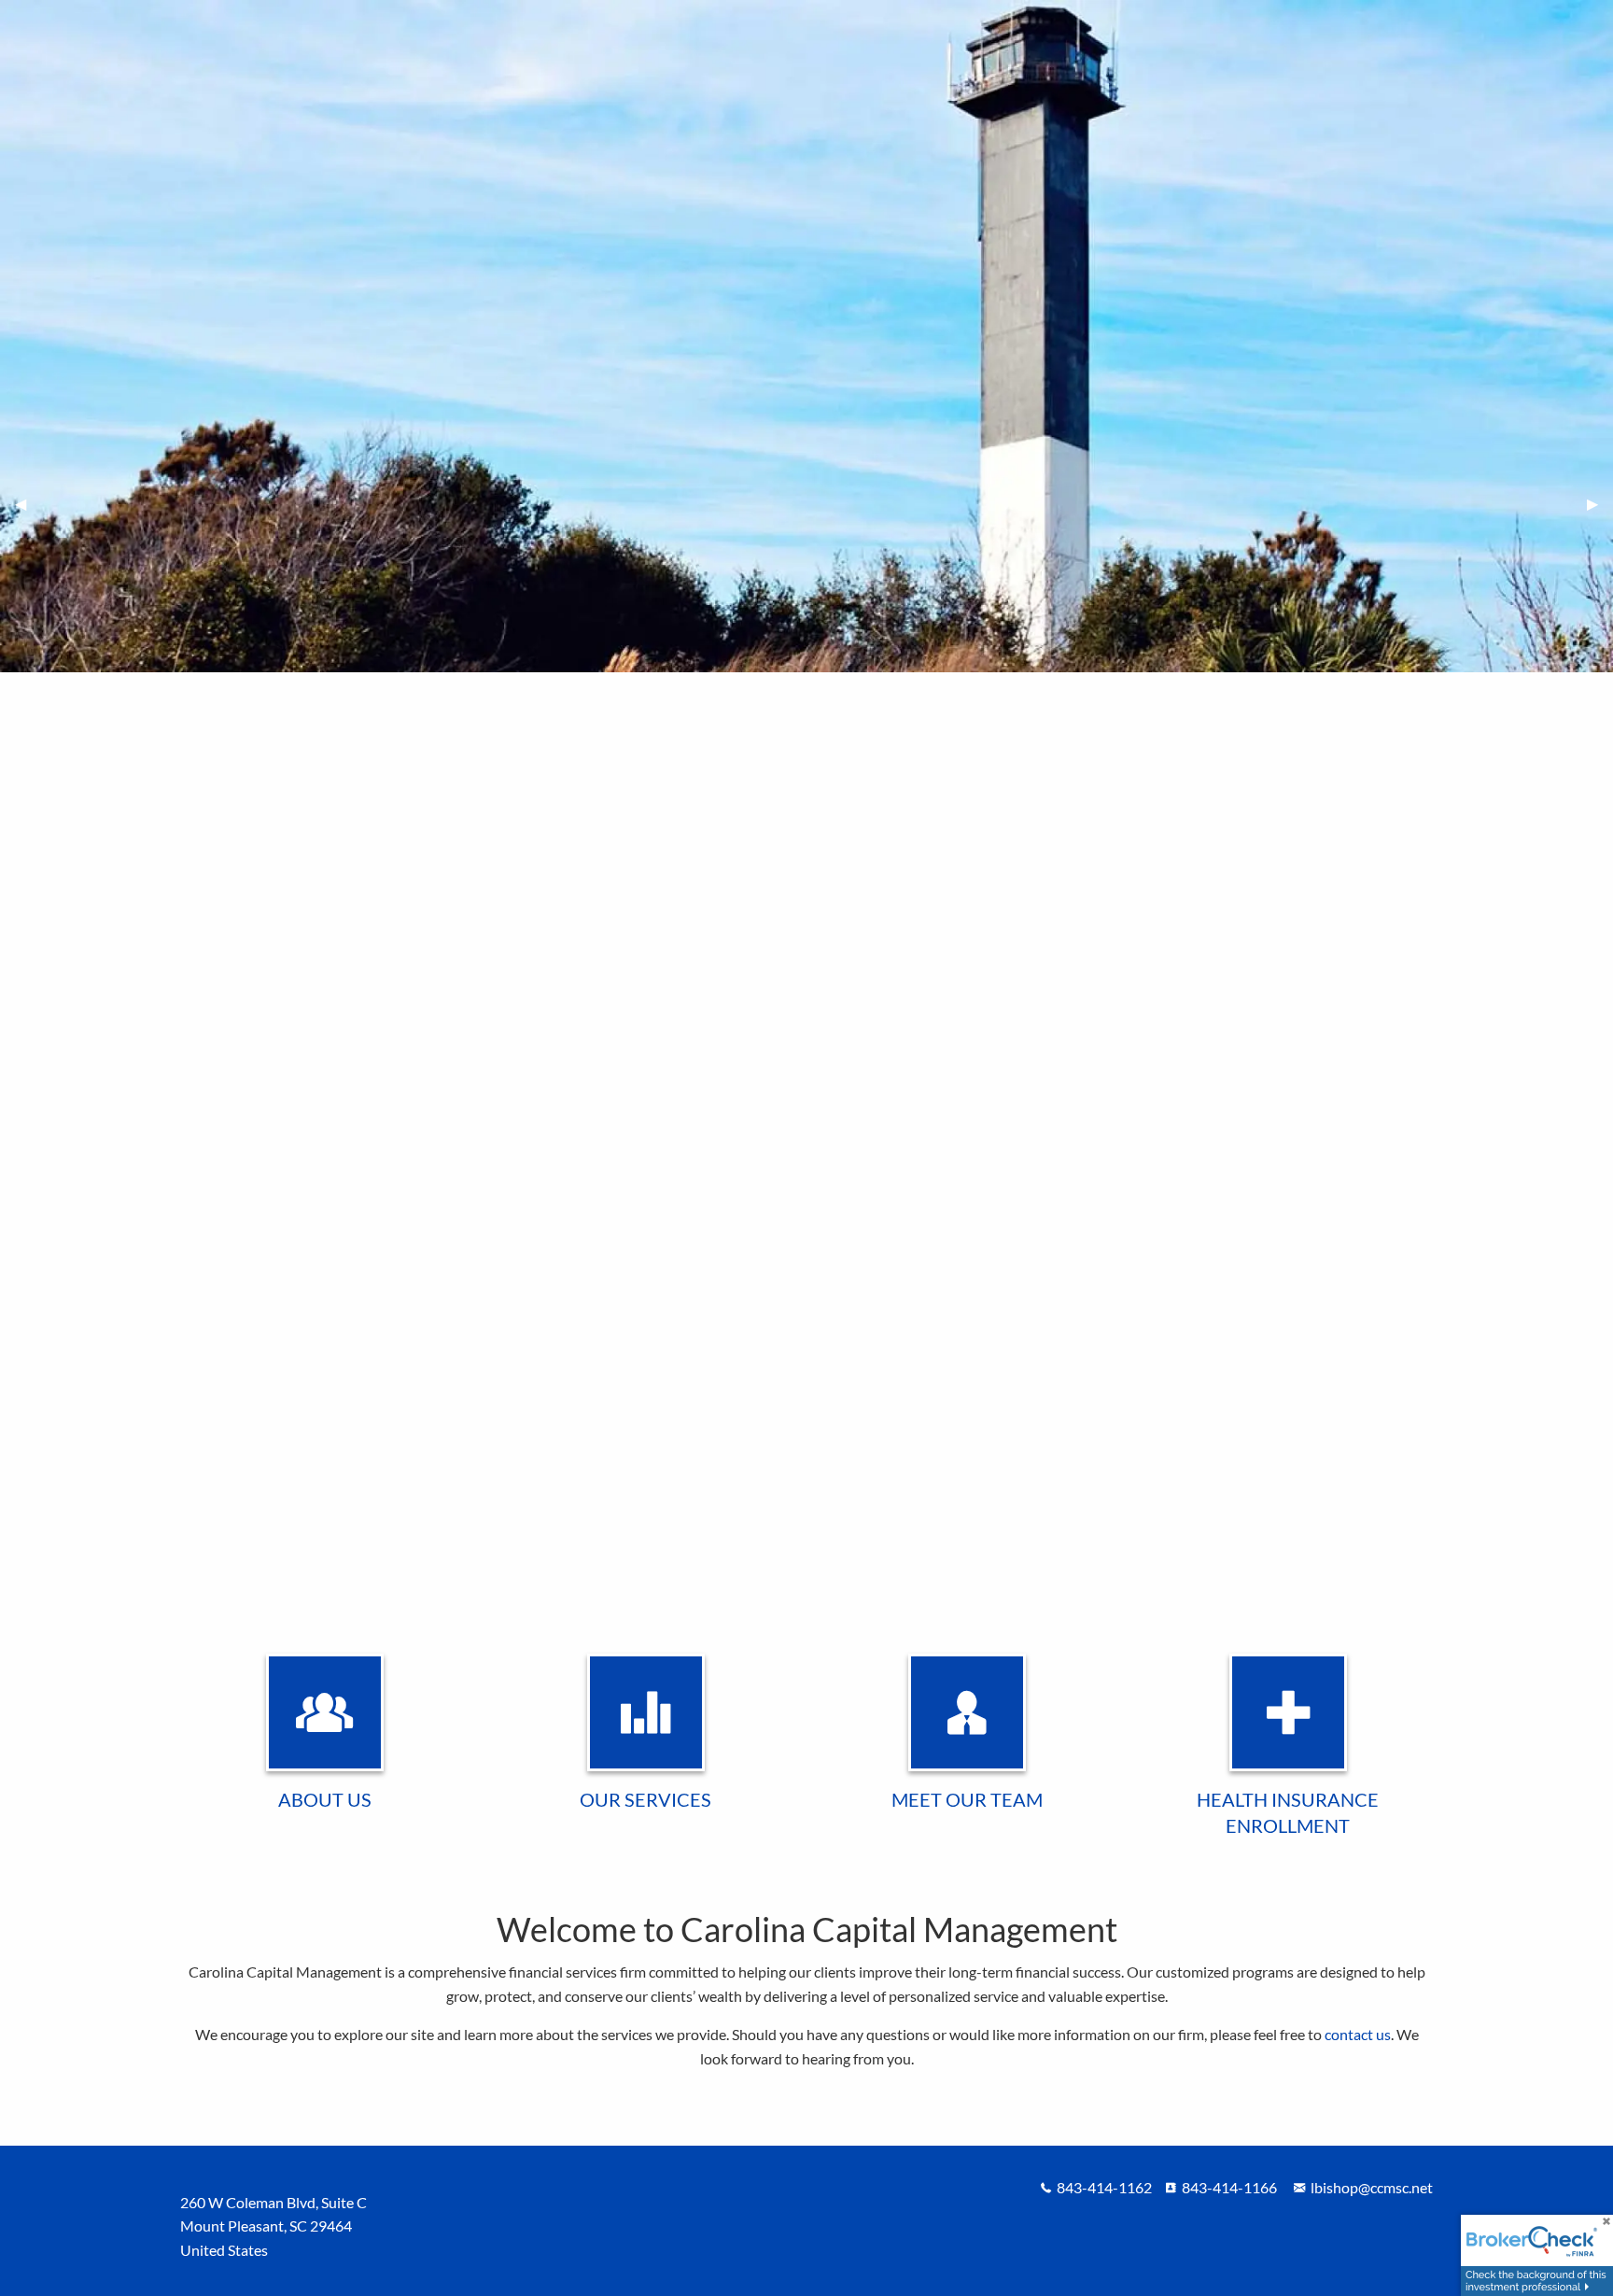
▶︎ (1600, 504)
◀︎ (28, 504)
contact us (1358, 2034)
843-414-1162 (1104, 2187)
